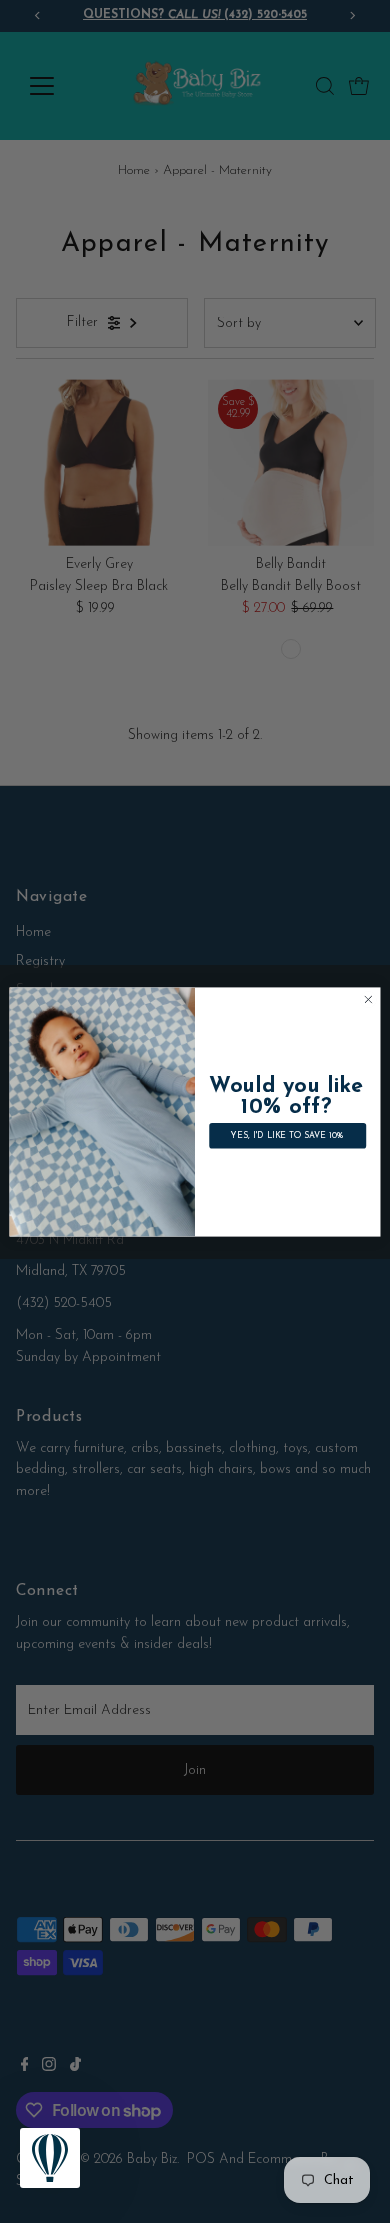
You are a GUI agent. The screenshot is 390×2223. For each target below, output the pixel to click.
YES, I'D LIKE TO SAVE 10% (287, 1135)
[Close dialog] (368, 999)
